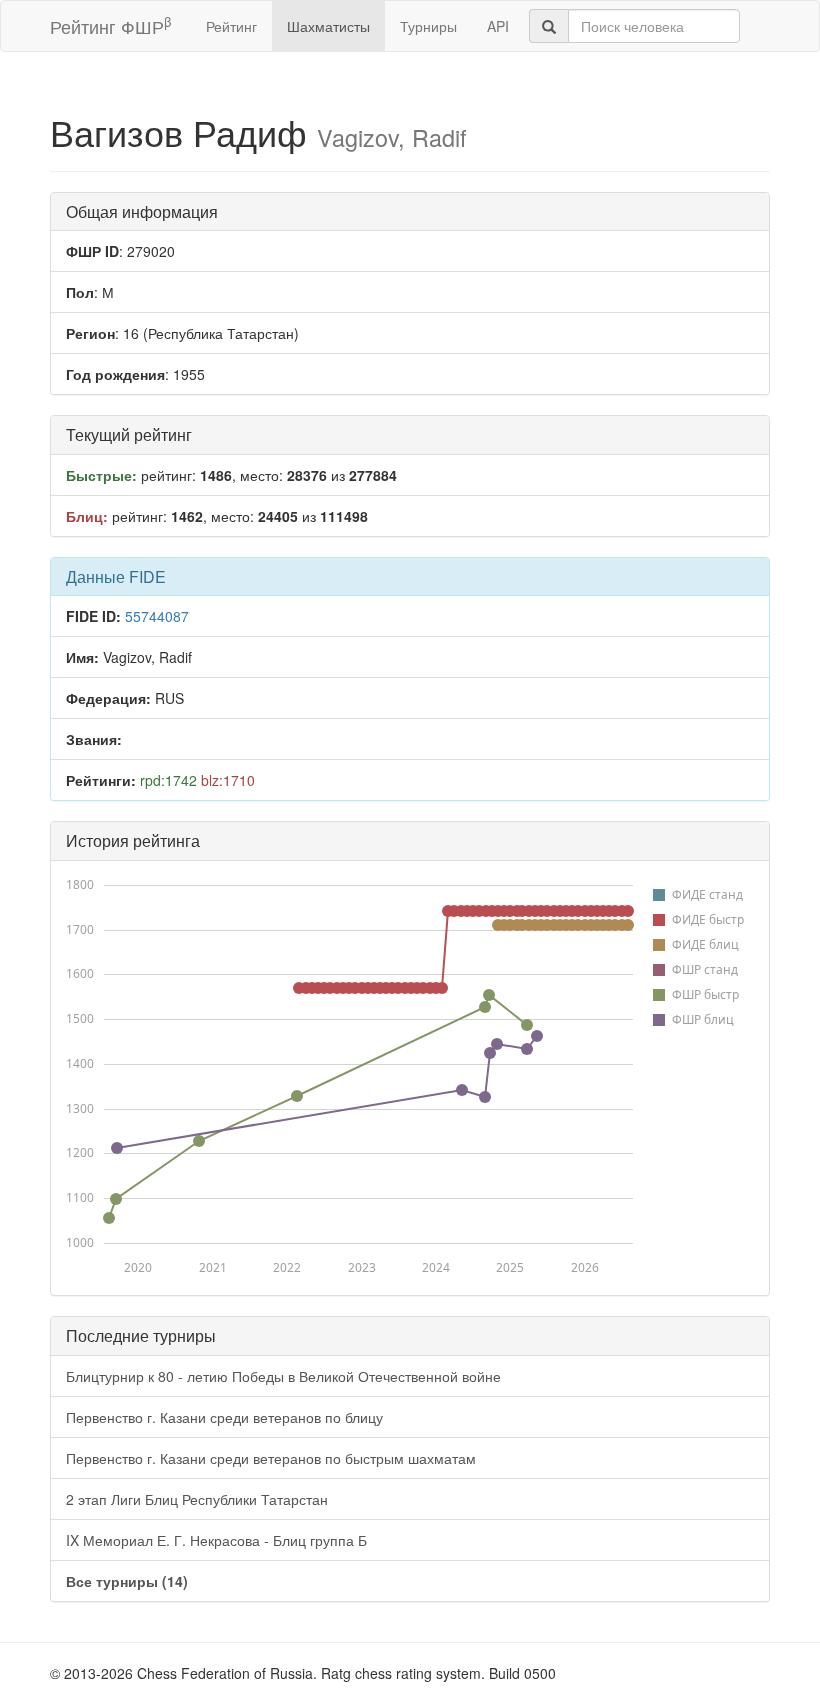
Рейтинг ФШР (110, 25)
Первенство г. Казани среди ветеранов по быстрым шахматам (271, 1458)
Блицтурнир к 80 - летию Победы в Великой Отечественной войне (283, 1376)
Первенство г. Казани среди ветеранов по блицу (224, 1417)
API (498, 26)
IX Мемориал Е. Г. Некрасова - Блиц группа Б (216, 1540)
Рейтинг (231, 26)
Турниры (428, 26)
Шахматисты (328, 26)
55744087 (157, 616)
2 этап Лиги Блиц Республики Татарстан (197, 1499)
